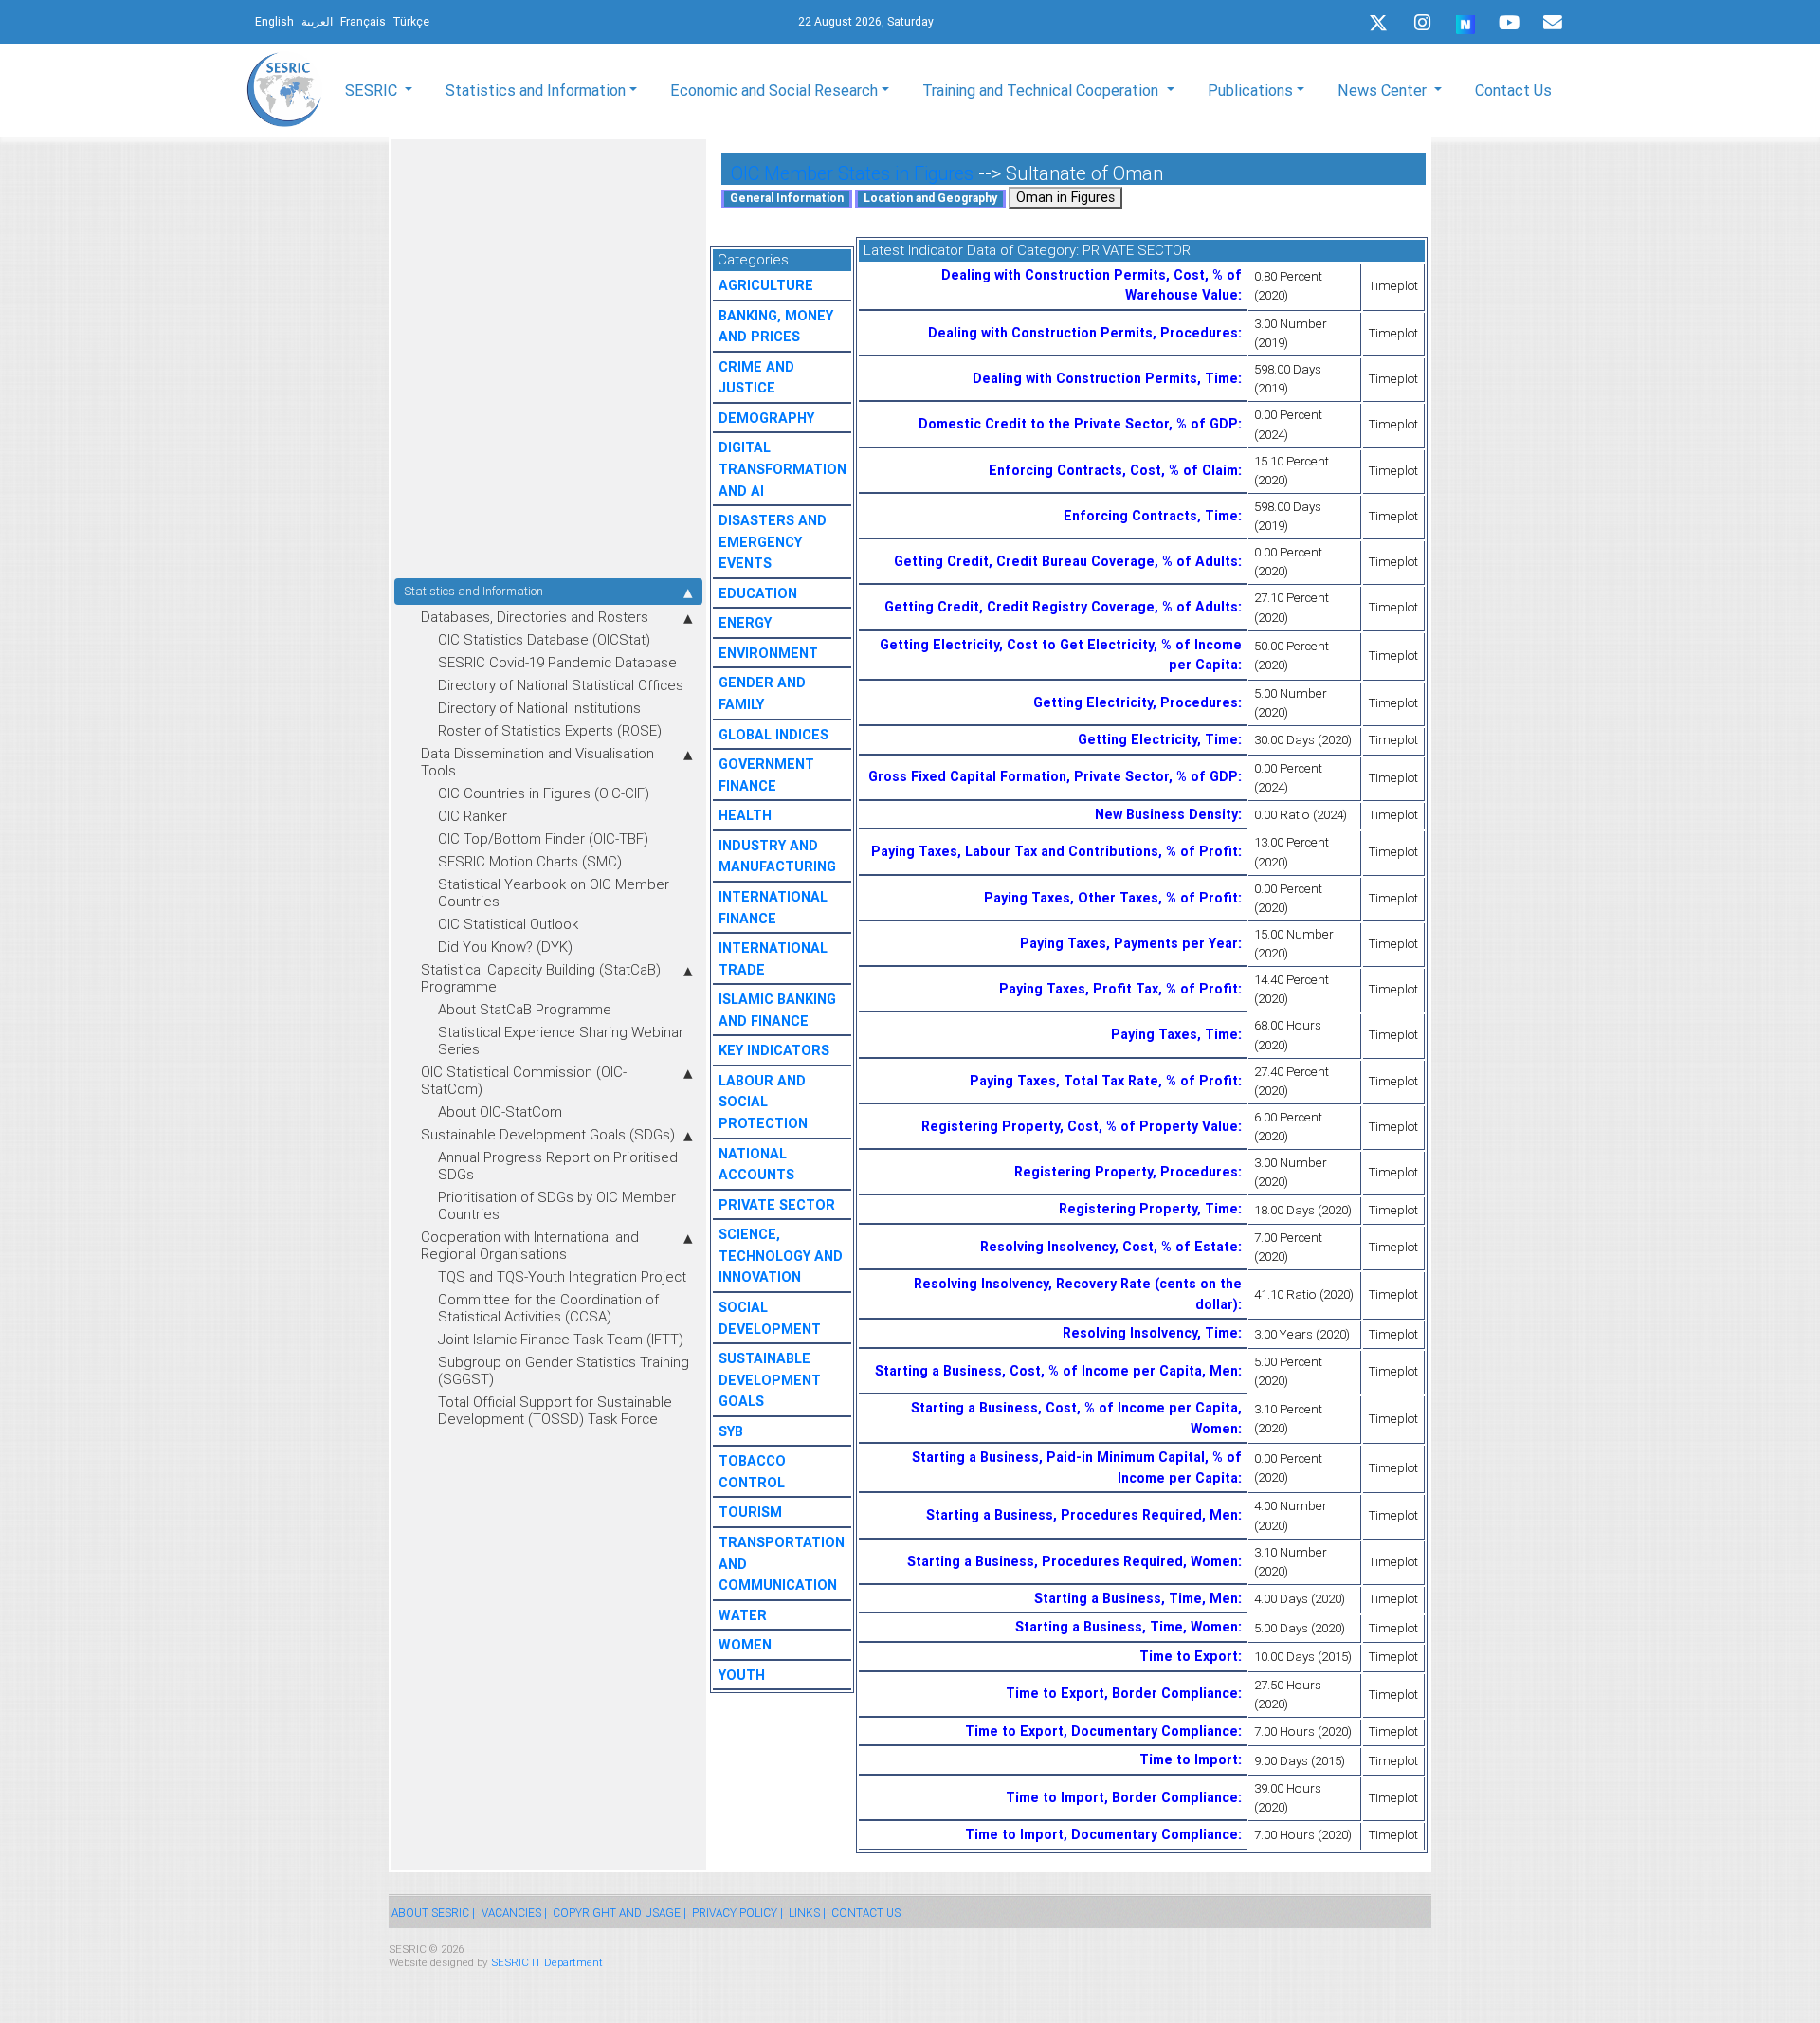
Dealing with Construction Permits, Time (1105, 378)
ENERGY (745, 623)
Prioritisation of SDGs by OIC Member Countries (557, 1205)
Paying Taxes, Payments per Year (1129, 943)
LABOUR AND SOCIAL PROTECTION (763, 1102)
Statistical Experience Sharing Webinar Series (561, 1040)
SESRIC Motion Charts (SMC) (530, 861)
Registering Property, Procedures (1126, 1172)
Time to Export (1189, 1656)
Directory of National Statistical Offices (561, 685)
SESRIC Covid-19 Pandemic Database (557, 662)
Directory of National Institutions (539, 708)
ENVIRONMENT (768, 653)
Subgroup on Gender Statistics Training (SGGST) (564, 1370)
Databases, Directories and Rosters (535, 617)
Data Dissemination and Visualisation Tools (537, 762)
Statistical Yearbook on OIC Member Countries (554, 893)
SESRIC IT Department (547, 1962)
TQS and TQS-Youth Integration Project (562, 1276)
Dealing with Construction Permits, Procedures (1083, 333)
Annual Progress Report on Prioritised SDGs (558, 1166)
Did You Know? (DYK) (505, 947)
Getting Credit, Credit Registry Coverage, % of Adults (1061, 607)
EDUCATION (758, 593)
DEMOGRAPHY (766, 418)
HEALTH (745, 815)
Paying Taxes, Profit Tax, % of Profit (1119, 989)
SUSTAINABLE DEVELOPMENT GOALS (770, 1380)
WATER (743, 1615)
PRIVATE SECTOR (777, 1205)
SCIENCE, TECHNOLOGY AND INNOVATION (781, 1256)
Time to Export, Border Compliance (1122, 1693)
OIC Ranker (473, 816)
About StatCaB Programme (525, 1009)
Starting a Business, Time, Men (1136, 1598)
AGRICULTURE (766, 285)
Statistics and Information (473, 591)
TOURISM (750, 1512)
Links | (807, 1913)
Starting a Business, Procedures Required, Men (1082, 1515)
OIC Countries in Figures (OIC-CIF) (544, 793)
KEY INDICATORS (774, 1050)
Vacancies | (514, 1913)
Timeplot (1393, 286)
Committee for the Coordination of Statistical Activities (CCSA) (548, 1308)
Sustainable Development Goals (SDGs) (548, 1134)
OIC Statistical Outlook (508, 924)
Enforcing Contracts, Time (1151, 516)
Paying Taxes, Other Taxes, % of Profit (1111, 898)
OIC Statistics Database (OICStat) (544, 639)
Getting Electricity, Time (1158, 739)
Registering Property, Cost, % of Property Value (1080, 1126)
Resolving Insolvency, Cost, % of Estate (1109, 1247)
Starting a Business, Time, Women (1127, 1627)
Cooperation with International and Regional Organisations (530, 1245)
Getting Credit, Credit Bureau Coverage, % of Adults (1066, 561)
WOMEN (745, 1645)
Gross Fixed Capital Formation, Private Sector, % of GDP (1053, 776)
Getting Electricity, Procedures (1136, 702)
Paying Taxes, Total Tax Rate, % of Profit (1104, 1081)
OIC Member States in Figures (852, 173)
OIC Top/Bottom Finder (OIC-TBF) (543, 838)
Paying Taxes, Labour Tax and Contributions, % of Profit (1055, 851)
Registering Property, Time (1148, 1209)
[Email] (1553, 23)
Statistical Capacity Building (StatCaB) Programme (541, 978)
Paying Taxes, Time (1174, 1034)
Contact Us (1513, 90)
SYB (731, 1431)
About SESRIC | (433, 1913)
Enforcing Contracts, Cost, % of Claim (1113, 470)
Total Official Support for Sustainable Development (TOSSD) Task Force (555, 1410)
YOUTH (742, 1675)
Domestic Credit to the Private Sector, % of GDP (1078, 424)
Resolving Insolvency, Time (1150, 1333)
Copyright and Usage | (619, 1913)
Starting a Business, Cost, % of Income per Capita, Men (1056, 1371)
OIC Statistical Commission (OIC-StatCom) (524, 1080)
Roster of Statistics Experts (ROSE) (550, 730)
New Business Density (1166, 814)
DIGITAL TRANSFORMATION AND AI (783, 469)
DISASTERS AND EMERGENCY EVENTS (773, 542)
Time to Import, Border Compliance (1122, 1797)
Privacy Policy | (737, 1913)
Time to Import (1189, 1759)
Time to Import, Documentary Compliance (1101, 1834)
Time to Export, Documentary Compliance (1101, 1731)
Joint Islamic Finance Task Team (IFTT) (561, 1339)
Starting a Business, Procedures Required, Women (1073, 1561)
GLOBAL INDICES (773, 735)
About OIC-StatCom (500, 1112)
